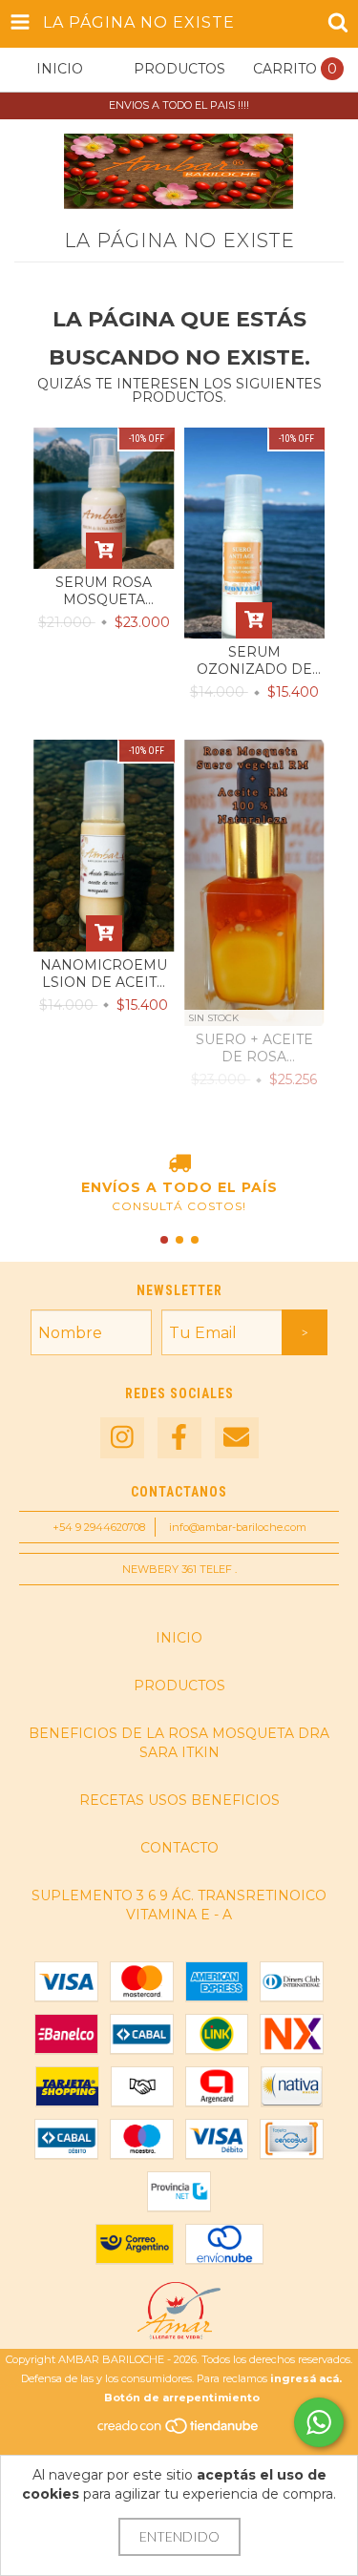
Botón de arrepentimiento (182, 2398)
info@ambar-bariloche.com (238, 1527)
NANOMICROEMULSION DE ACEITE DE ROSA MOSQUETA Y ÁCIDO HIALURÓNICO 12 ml (104, 974)
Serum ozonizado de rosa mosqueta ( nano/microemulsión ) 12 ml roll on (254, 660)
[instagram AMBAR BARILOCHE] (122, 1438)
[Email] (237, 1438)
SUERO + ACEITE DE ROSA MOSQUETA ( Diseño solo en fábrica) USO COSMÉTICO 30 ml (254, 1048)
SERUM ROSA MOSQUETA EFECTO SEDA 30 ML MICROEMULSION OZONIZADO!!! (104, 591)
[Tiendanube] (179, 2431)
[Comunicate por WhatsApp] (319, 2422)
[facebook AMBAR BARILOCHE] (179, 1438)
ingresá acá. (306, 2378)
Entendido (179, 2536)
